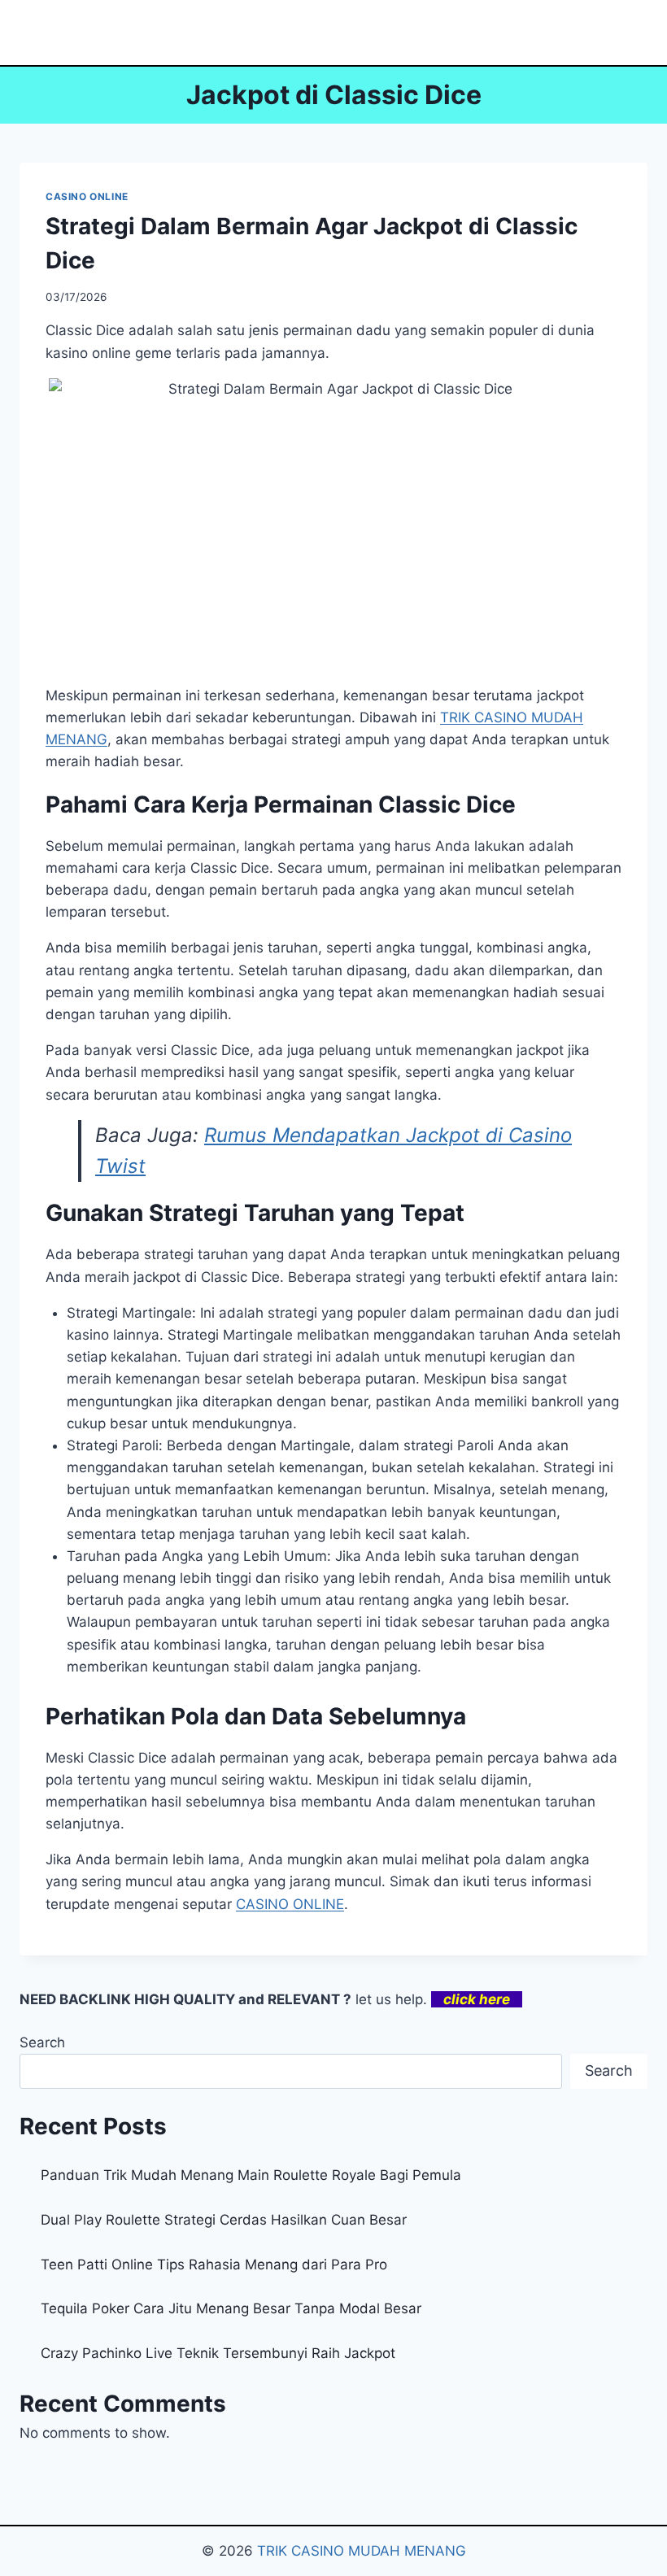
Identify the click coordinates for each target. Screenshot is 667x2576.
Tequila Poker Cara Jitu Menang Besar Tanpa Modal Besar (231, 2308)
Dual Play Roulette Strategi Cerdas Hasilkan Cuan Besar (224, 2220)
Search (42, 2042)
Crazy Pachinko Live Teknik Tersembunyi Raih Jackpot (218, 2353)
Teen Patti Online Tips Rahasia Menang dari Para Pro (214, 2264)
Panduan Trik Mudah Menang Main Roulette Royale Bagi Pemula (251, 2175)
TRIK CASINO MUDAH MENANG (362, 2551)
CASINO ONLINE (87, 196)
